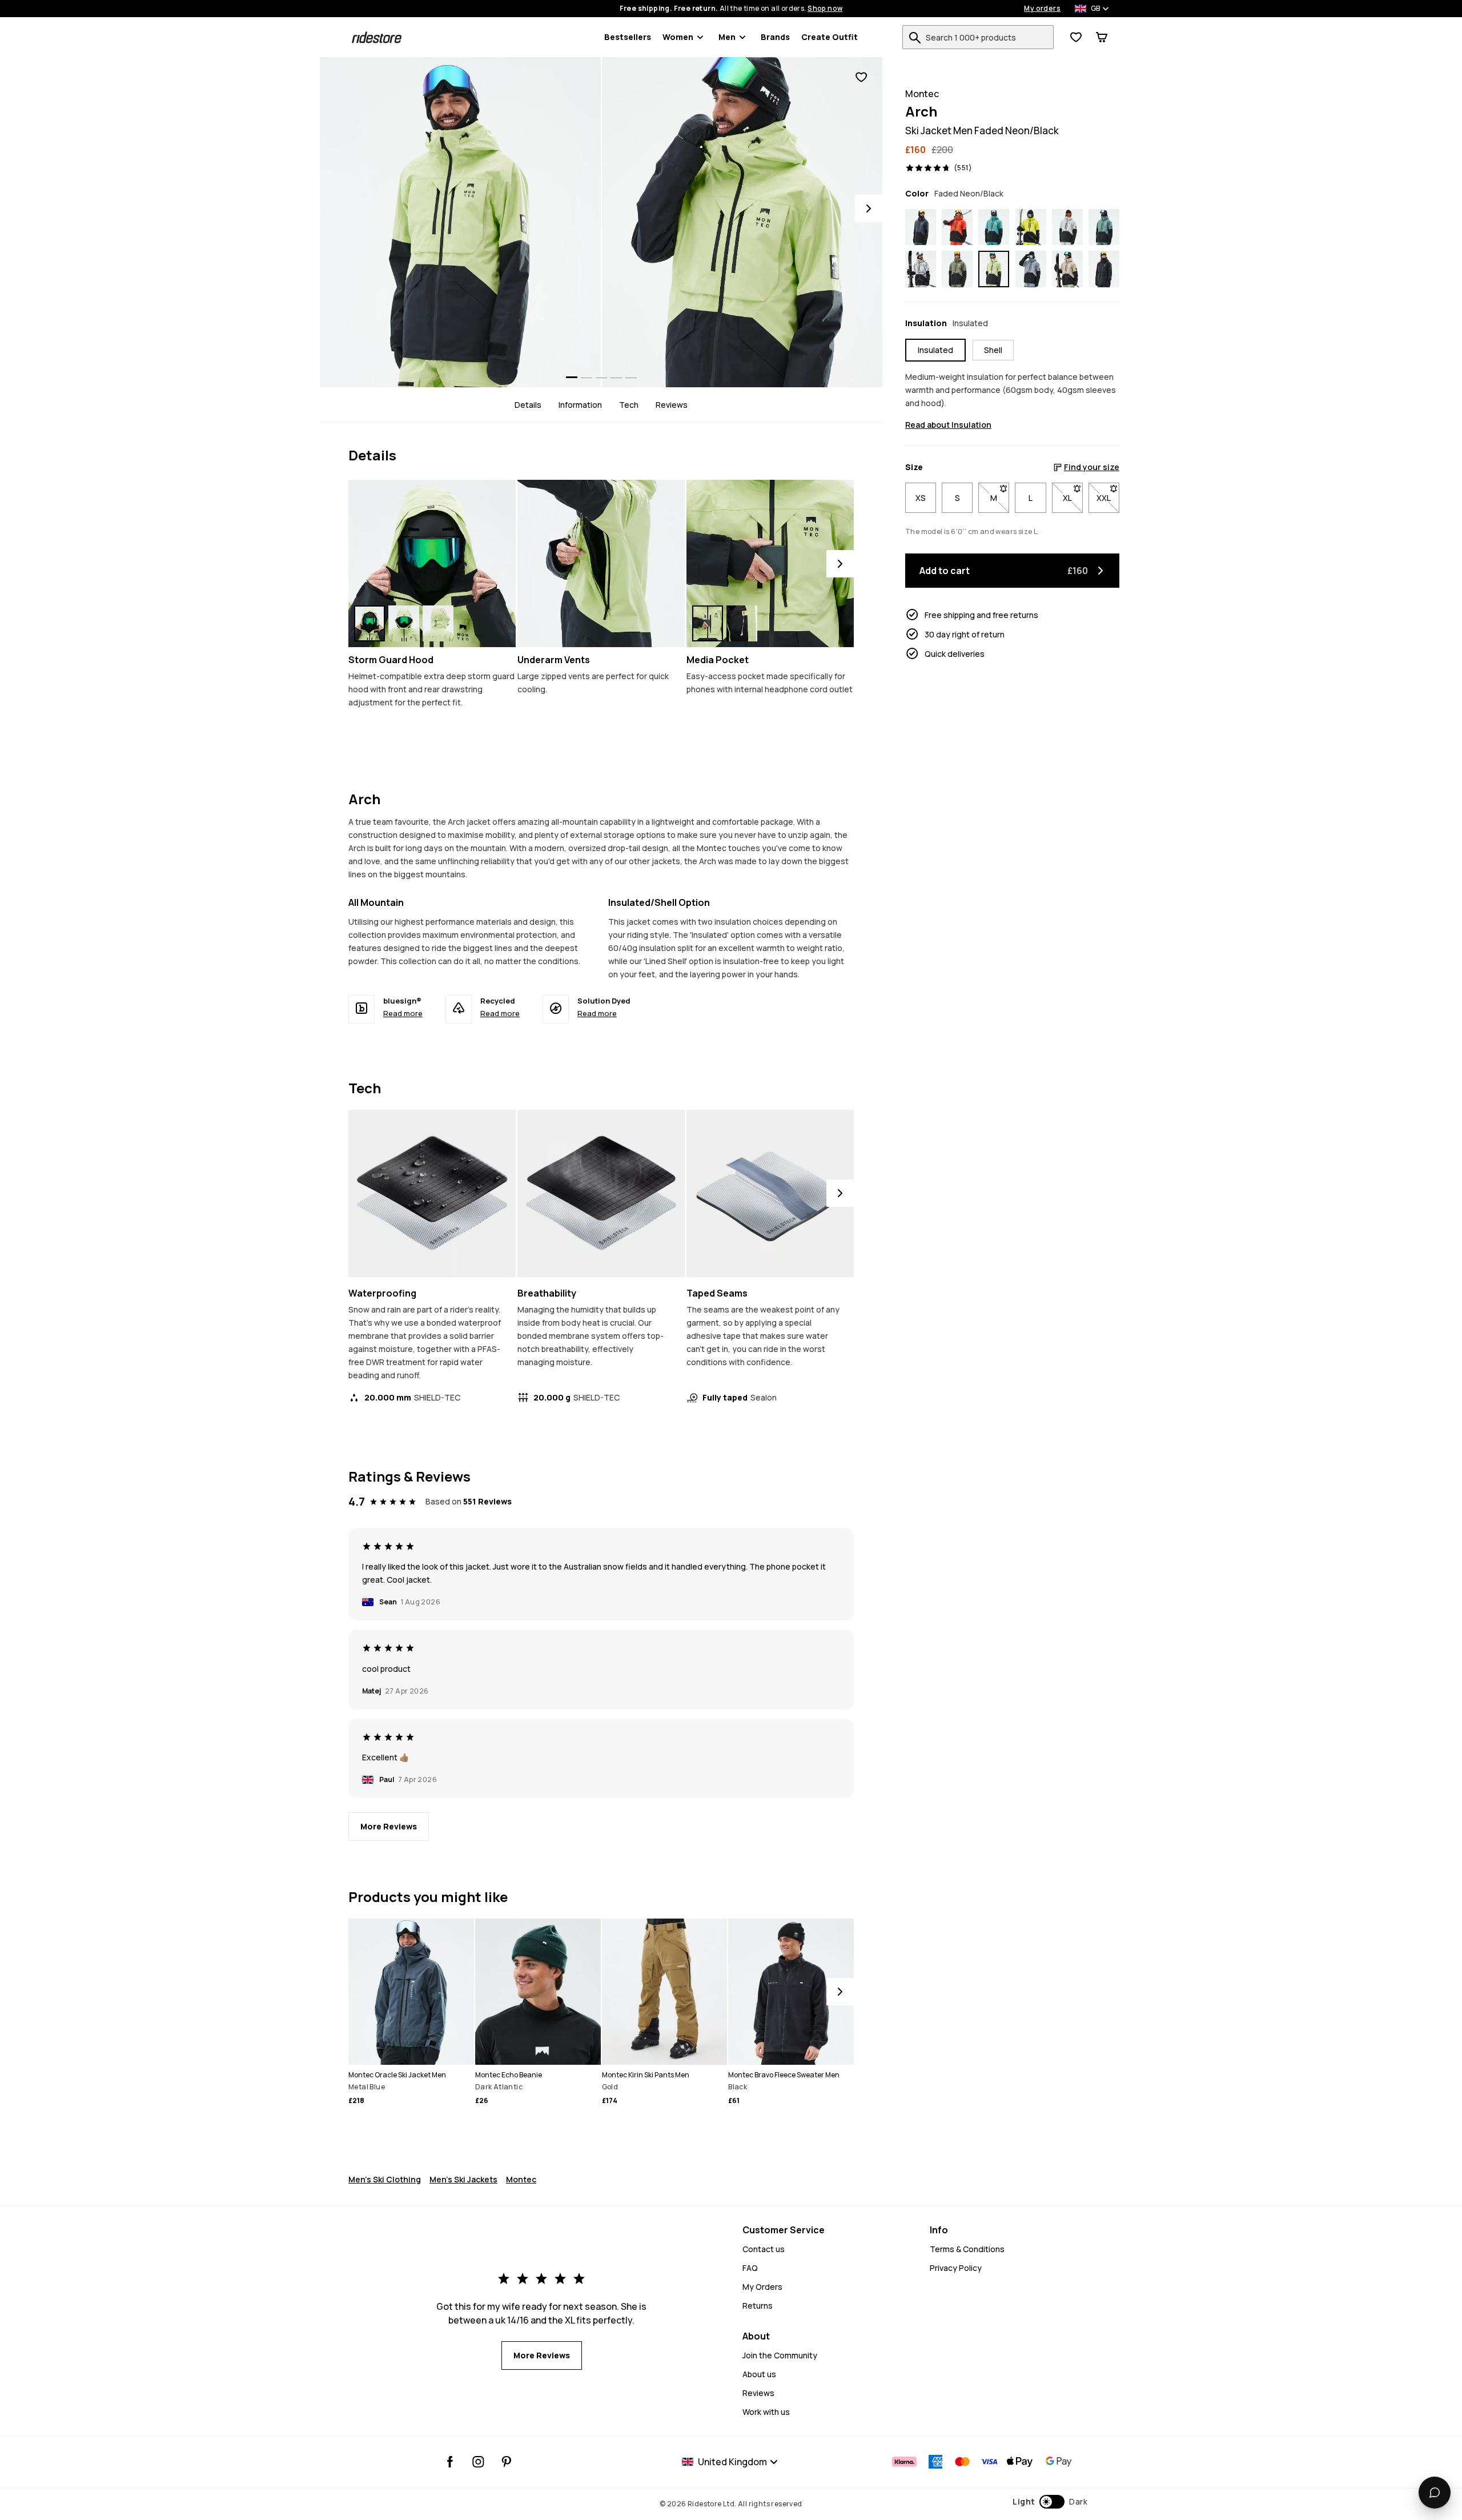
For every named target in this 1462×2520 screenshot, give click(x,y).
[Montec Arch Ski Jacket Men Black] (1104, 269)
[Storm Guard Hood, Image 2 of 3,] (404, 623)
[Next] (869, 208)
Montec (521, 2179)
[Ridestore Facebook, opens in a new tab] (450, 2462)
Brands (775, 37)
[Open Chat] (1435, 2493)
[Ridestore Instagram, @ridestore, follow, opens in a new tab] (478, 2462)
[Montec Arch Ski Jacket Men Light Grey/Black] (1067, 227)
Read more (403, 1013)
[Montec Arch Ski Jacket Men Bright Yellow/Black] (1031, 227)
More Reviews (389, 1826)
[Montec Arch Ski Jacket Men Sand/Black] (1067, 269)
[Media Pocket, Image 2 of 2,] (742, 623)
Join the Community (780, 2355)
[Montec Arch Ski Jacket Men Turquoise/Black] (994, 227)
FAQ (750, 2268)
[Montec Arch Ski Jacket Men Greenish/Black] (957, 269)
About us (759, 2374)
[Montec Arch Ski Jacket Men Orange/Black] (957, 227)
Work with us (766, 2412)
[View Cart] (1102, 37)
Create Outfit (830, 37)
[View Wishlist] (1076, 37)
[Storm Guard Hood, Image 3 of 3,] (438, 623)
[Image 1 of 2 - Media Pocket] (770, 563)
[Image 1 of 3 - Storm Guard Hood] (432, 563)
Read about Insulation (948, 425)
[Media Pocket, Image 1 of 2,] (708, 623)
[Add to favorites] (861, 77)
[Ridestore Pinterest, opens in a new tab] (506, 2462)
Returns (758, 2306)
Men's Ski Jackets (463, 2179)
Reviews (672, 405)
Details (528, 405)
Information (580, 405)
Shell (993, 350)
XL (1073, 498)
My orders (1042, 9)
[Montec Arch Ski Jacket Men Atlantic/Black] (1104, 227)
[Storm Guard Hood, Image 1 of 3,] (369, 623)
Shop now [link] (825, 9)
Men (727, 37)
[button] (1050, 2502)
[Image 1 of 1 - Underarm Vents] (601, 563)
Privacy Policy (956, 2268)
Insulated (935, 350)
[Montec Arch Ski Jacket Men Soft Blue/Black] (1031, 269)
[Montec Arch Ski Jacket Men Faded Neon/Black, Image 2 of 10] (742, 222)
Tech (629, 405)
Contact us (764, 2249)
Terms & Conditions (967, 2249)
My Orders (762, 2287)
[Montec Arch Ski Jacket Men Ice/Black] (921, 269)
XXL (1108, 498)
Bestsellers (628, 37)
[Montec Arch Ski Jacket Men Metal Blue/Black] (921, 227)
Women (678, 37)
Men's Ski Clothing (385, 2179)
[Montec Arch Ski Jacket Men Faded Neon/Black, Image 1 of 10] (460, 222)
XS (921, 498)
